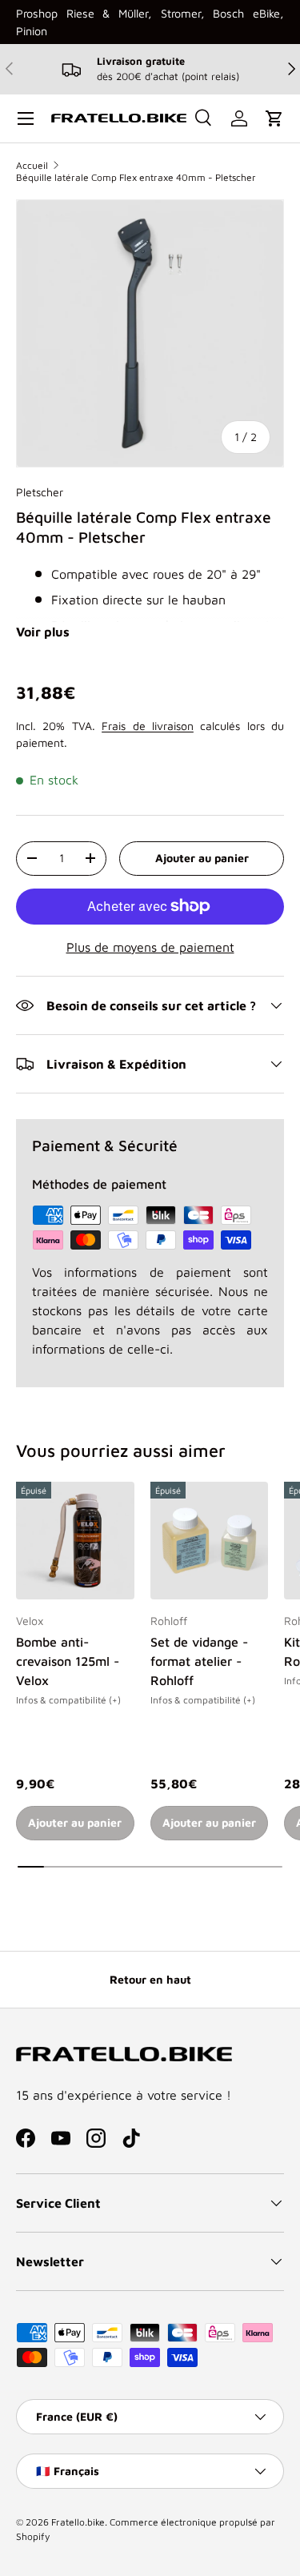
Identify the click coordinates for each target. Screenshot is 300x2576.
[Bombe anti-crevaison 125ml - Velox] (75, 1541)
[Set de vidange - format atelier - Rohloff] (210, 1541)
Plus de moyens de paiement (150, 947)
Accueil (32, 165)
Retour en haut (150, 1979)
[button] (274, 118)
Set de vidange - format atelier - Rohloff (199, 1661)
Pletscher (40, 492)
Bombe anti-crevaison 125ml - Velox (68, 1661)
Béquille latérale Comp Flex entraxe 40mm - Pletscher (136, 177)
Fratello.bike (78, 2522)
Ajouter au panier (202, 858)
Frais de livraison (148, 726)
